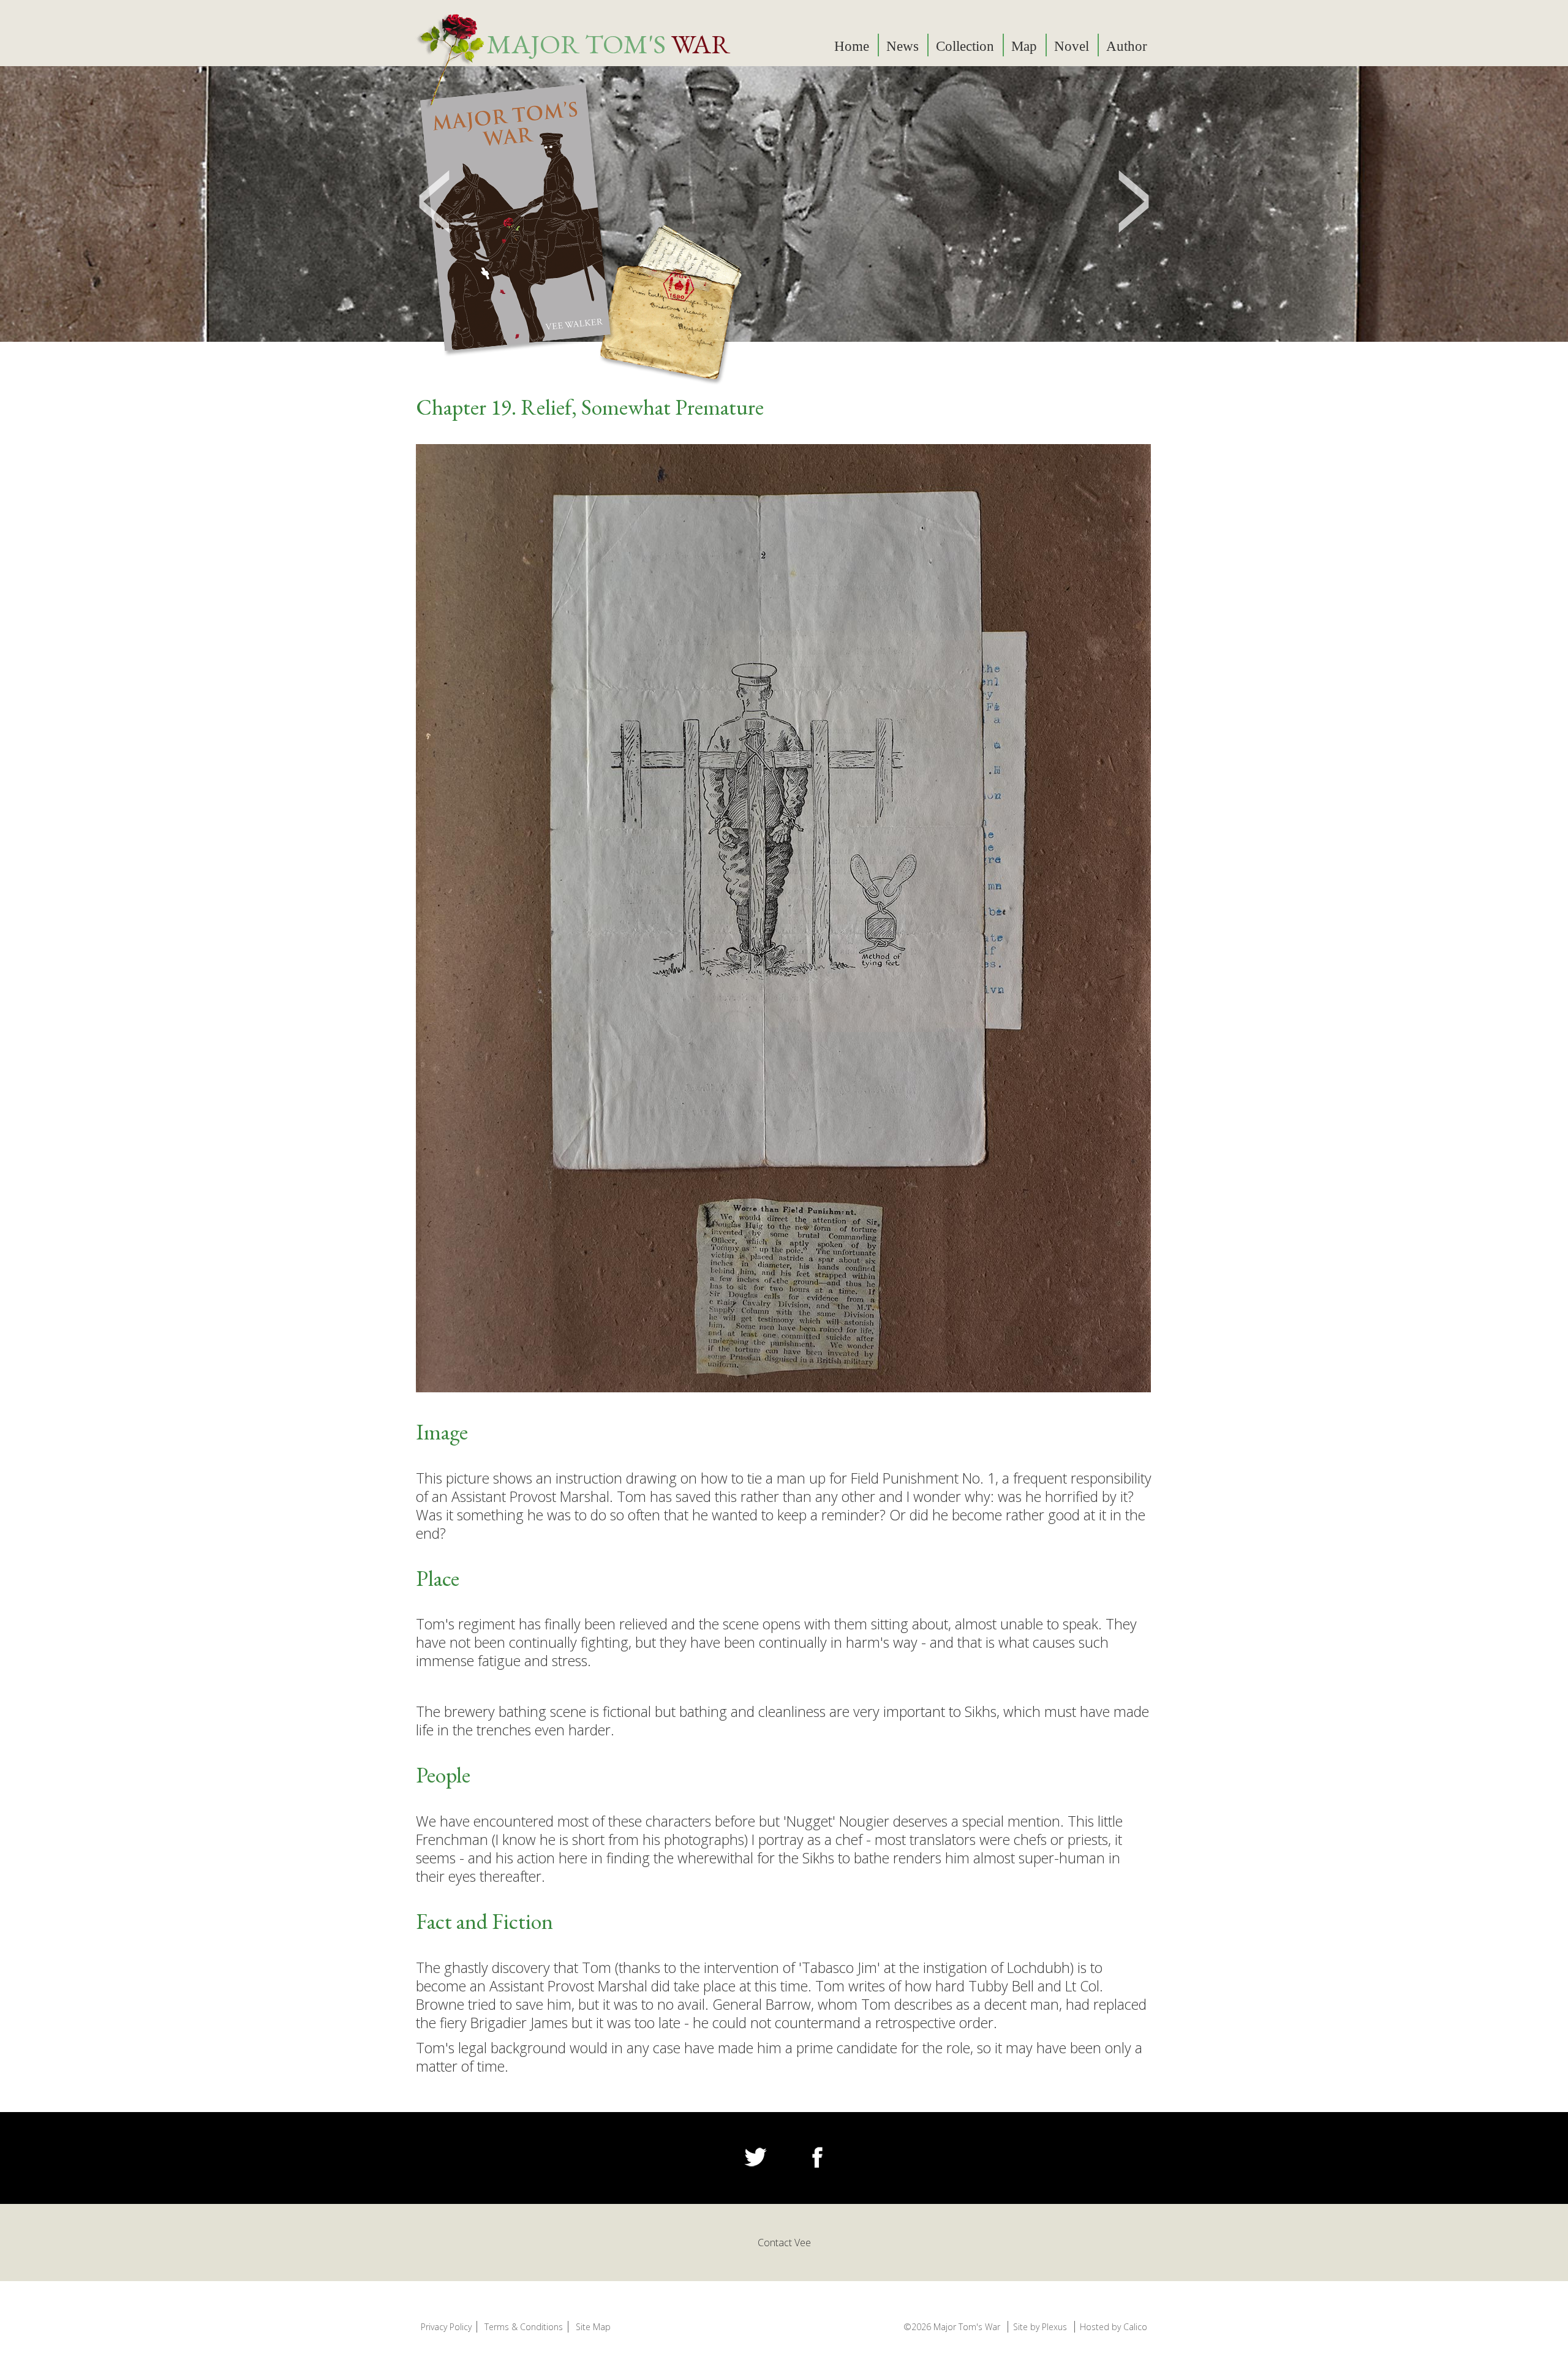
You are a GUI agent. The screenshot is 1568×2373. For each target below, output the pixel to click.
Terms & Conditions (524, 2327)
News (903, 46)
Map (1024, 46)
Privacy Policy (446, 2327)
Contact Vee (784, 2243)
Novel (1072, 46)
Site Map (593, 2327)
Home (852, 46)
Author (1127, 46)
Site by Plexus (1040, 2327)
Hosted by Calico (1114, 2327)
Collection (965, 46)
